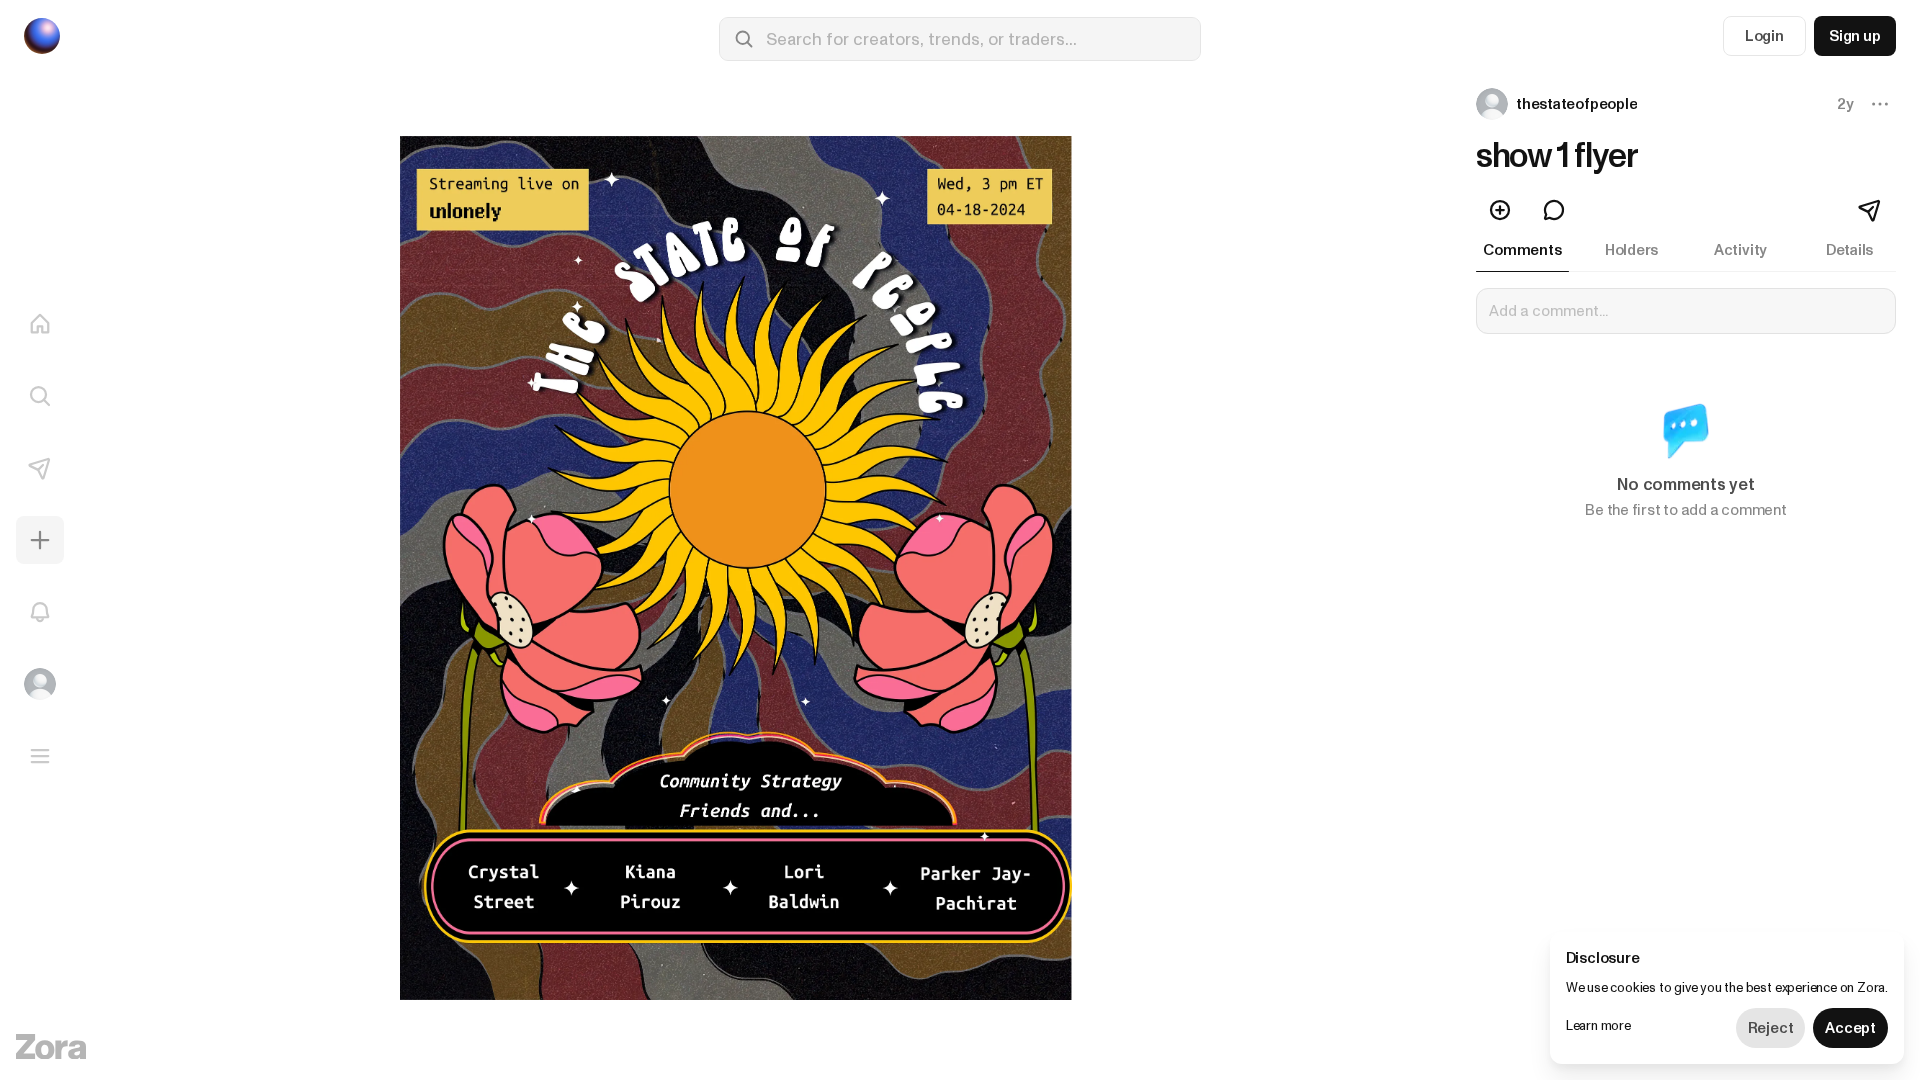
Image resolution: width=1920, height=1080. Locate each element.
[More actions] (1880, 104)
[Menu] (40, 756)
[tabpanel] (1686, 416)
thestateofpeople (1576, 104)
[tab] (1522, 250)
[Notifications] (40, 612)
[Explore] (40, 396)
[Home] (40, 324)
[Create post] (40, 540)
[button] (1558, 104)
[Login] (40, 684)
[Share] (1871, 210)
